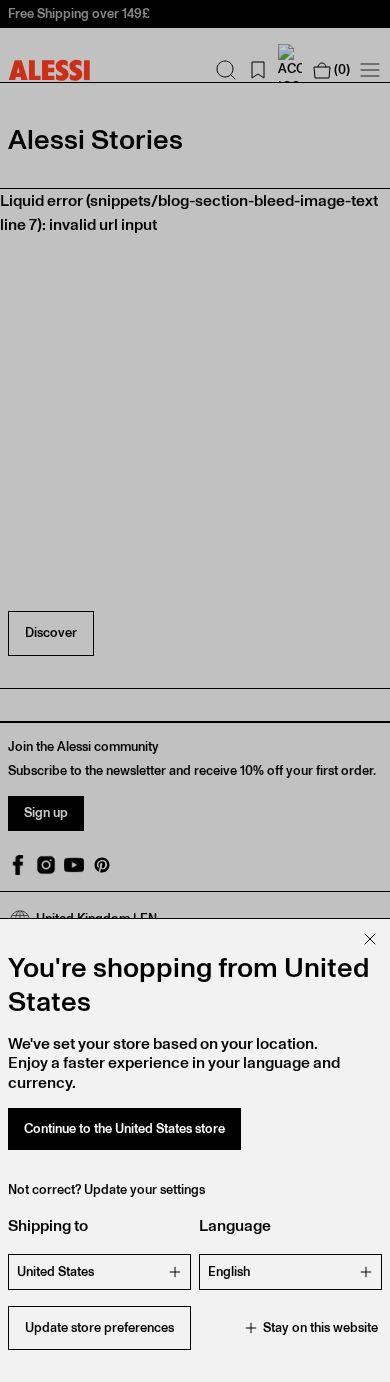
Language (235, 1225)
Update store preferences (99, 1327)
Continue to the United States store (124, 1128)
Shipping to (48, 1225)
